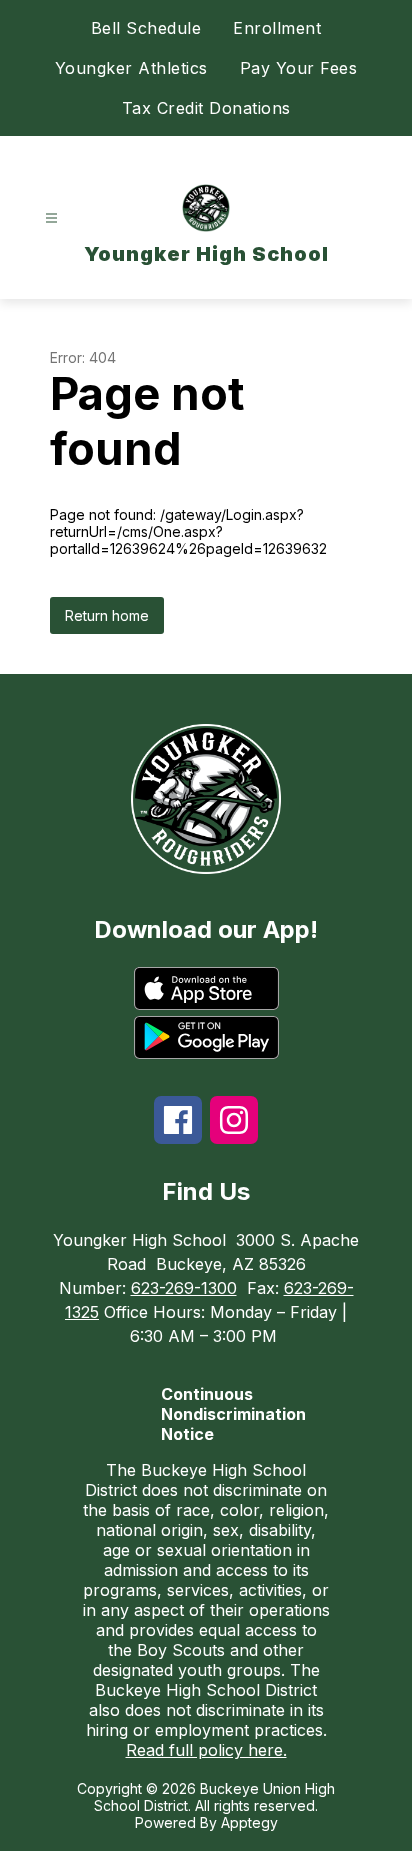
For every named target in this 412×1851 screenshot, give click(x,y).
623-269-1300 (184, 1288)
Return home (107, 615)
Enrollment (277, 28)
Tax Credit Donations (206, 108)
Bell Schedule (146, 28)
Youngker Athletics (131, 68)
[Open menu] (51, 218)
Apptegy (249, 1822)
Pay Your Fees (299, 68)
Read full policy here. (206, 1750)
